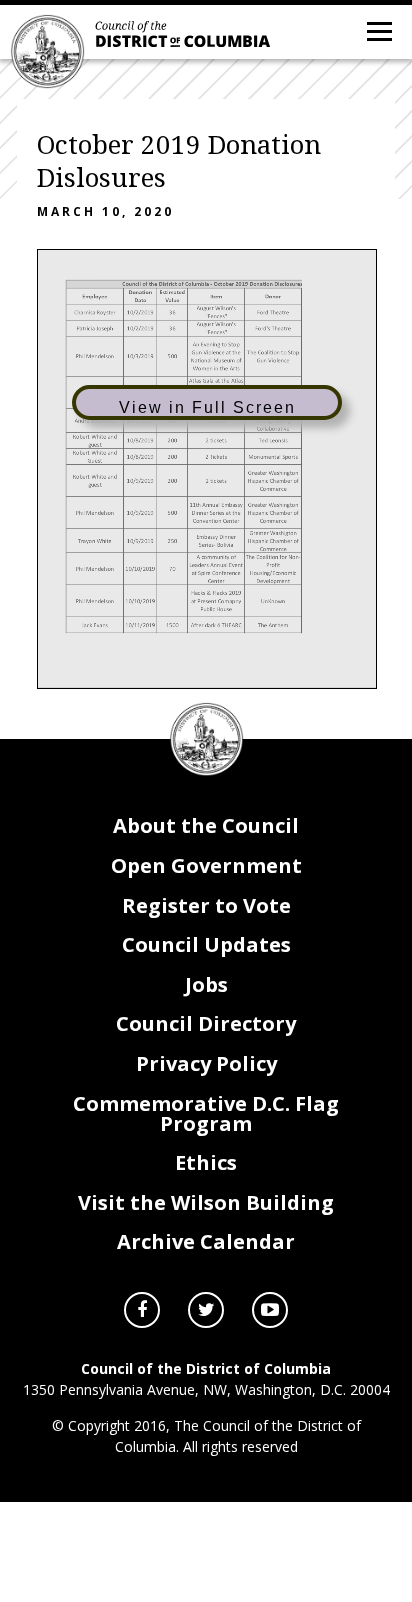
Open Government (206, 865)
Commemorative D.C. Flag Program (206, 1113)
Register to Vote (206, 905)
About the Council (206, 825)
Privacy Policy (206, 1063)
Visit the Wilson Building (206, 1202)
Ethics (206, 1162)
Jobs (206, 984)
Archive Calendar (206, 1241)
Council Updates (206, 944)
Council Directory (206, 1023)
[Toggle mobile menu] (378, 30)
